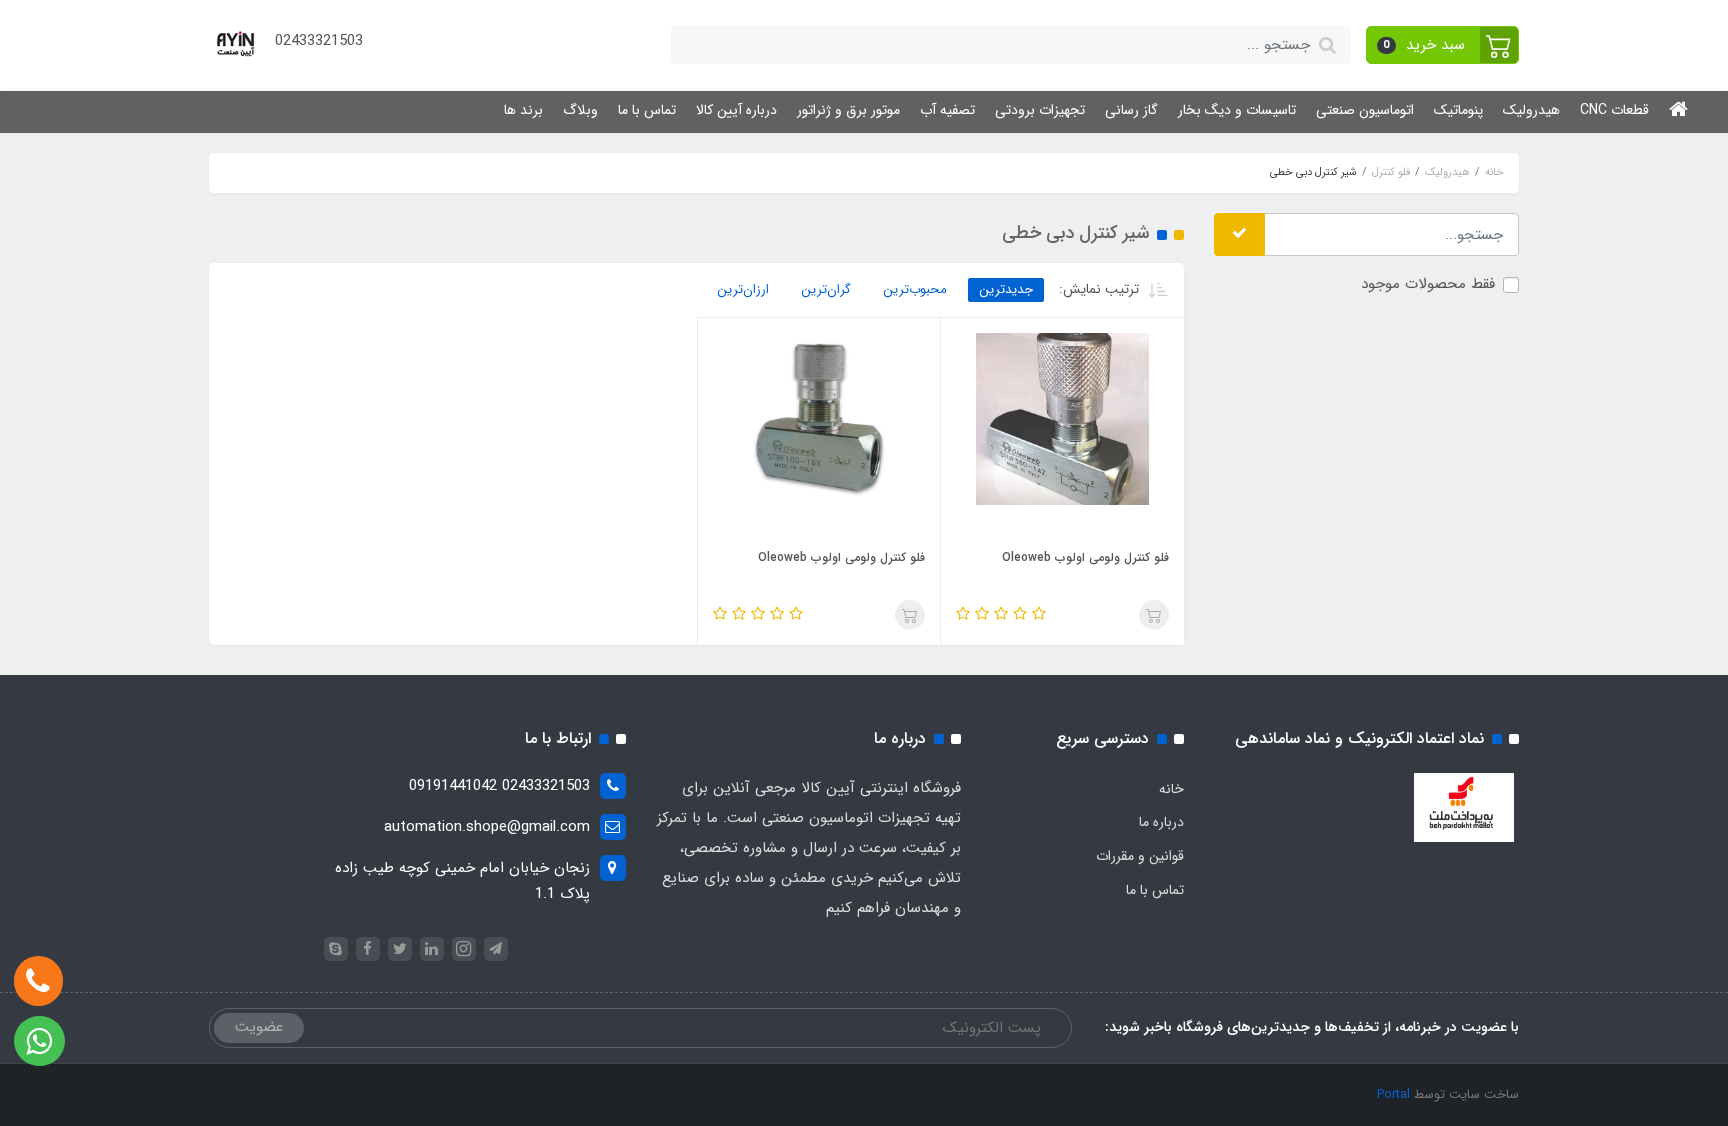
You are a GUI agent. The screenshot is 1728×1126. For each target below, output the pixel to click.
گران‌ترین (826, 289)
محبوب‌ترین (915, 289)
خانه (1171, 789)
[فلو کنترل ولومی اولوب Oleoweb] (1062, 418)
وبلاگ (580, 110)
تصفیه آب (947, 110)
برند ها (523, 110)
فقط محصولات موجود (1428, 284)
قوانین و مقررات (1140, 856)
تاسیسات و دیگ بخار (1237, 110)
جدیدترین (1006, 289)
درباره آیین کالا (736, 110)
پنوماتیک (1458, 110)
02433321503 (319, 41)
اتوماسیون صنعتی (1365, 110)
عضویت (259, 1027)
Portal (1393, 1094)
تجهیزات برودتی (1040, 110)
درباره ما (1161, 822)
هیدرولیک (1531, 110)
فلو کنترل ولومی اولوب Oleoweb (1085, 557)
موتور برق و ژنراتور (848, 110)
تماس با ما (647, 110)
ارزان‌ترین (743, 289)
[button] (1443, 45)
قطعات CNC (1614, 110)
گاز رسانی (1131, 110)
